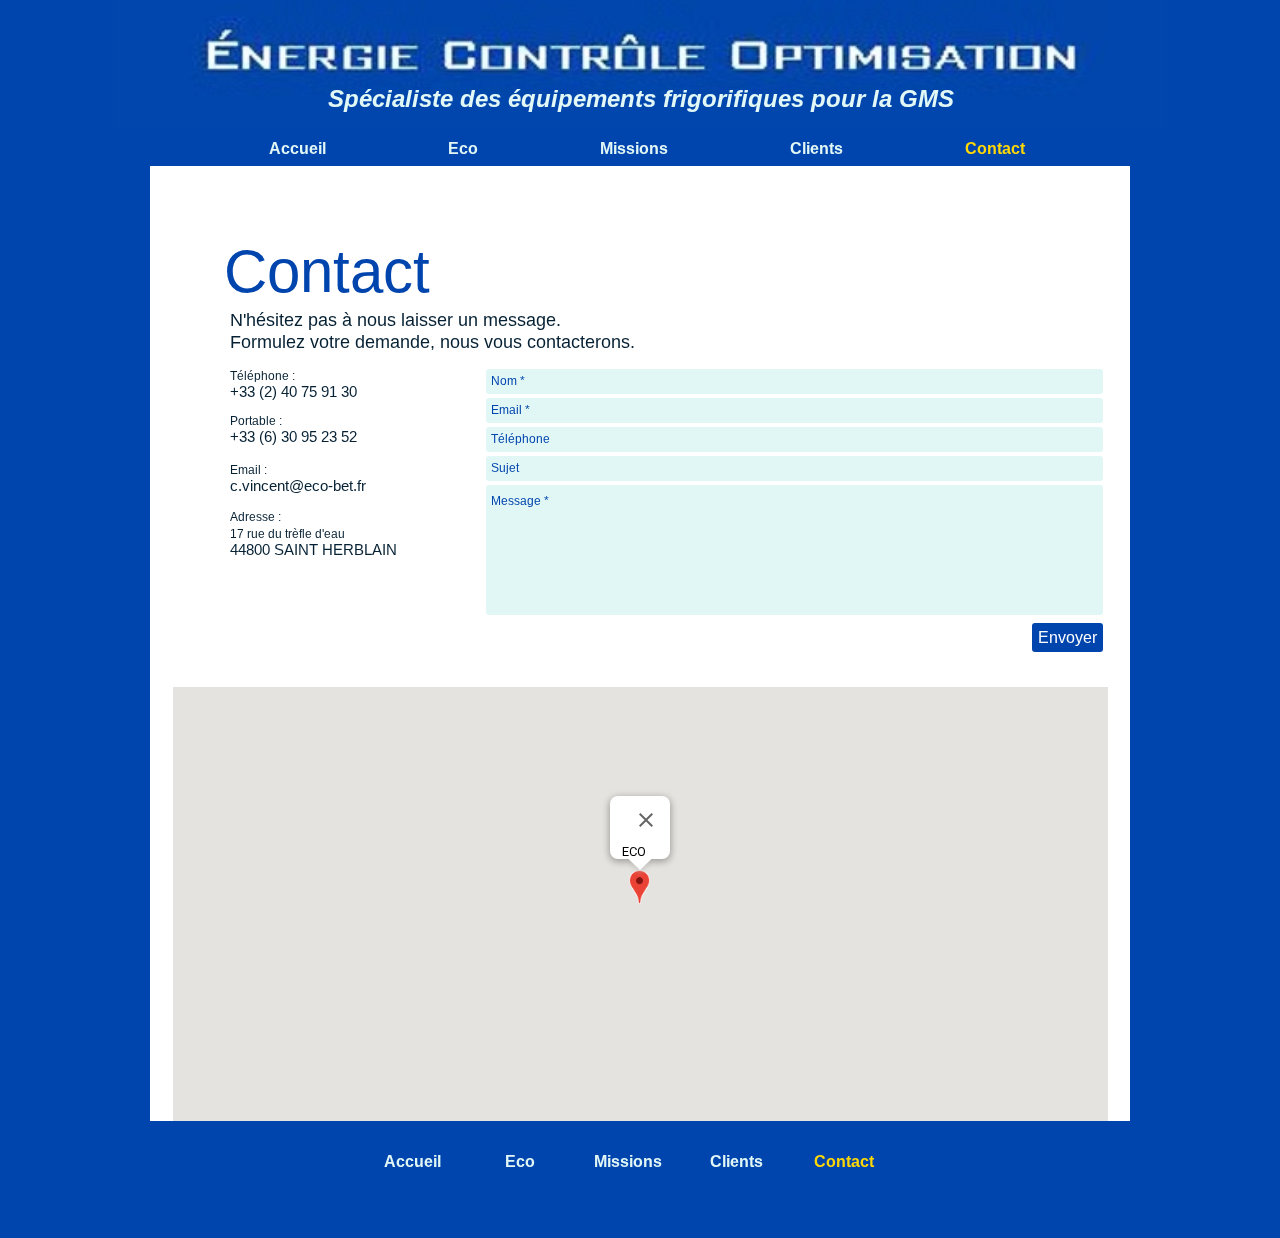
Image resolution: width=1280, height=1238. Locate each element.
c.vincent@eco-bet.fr (298, 485)
